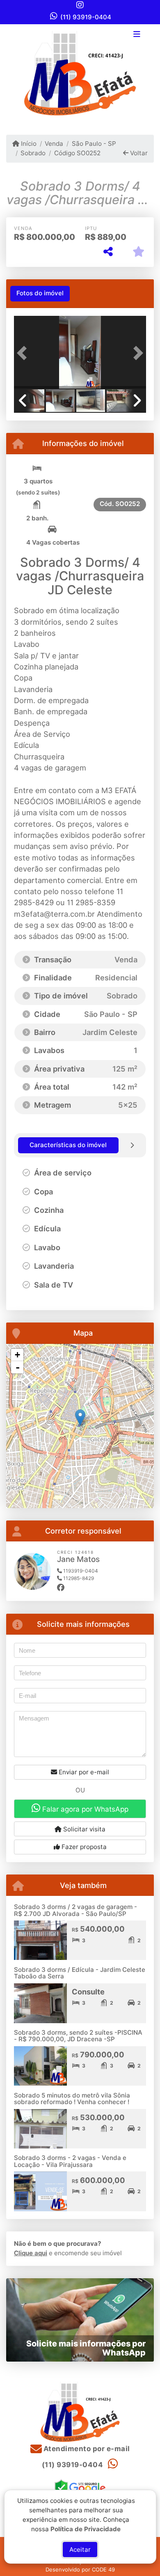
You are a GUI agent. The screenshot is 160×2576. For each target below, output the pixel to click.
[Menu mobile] (80, 73)
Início (28, 144)
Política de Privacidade (86, 2529)
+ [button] (17, 1355)
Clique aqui (31, 2253)
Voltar (138, 153)
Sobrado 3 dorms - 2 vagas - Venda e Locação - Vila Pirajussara (70, 2161)
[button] (24, 353)
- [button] (18, 1367)
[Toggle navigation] (137, 35)
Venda (54, 144)
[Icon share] (80, 5)
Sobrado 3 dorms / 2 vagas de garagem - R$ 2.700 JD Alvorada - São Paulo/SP (75, 1910)
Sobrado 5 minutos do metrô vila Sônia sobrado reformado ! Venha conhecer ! (72, 2099)
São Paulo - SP (94, 144)
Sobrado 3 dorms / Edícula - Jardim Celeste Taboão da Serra (80, 1973)
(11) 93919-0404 (86, 17)
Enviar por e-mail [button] (83, 1772)
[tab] (40, 294)
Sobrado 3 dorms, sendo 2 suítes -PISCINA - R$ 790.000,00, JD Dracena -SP (78, 2036)
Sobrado (33, 153)
